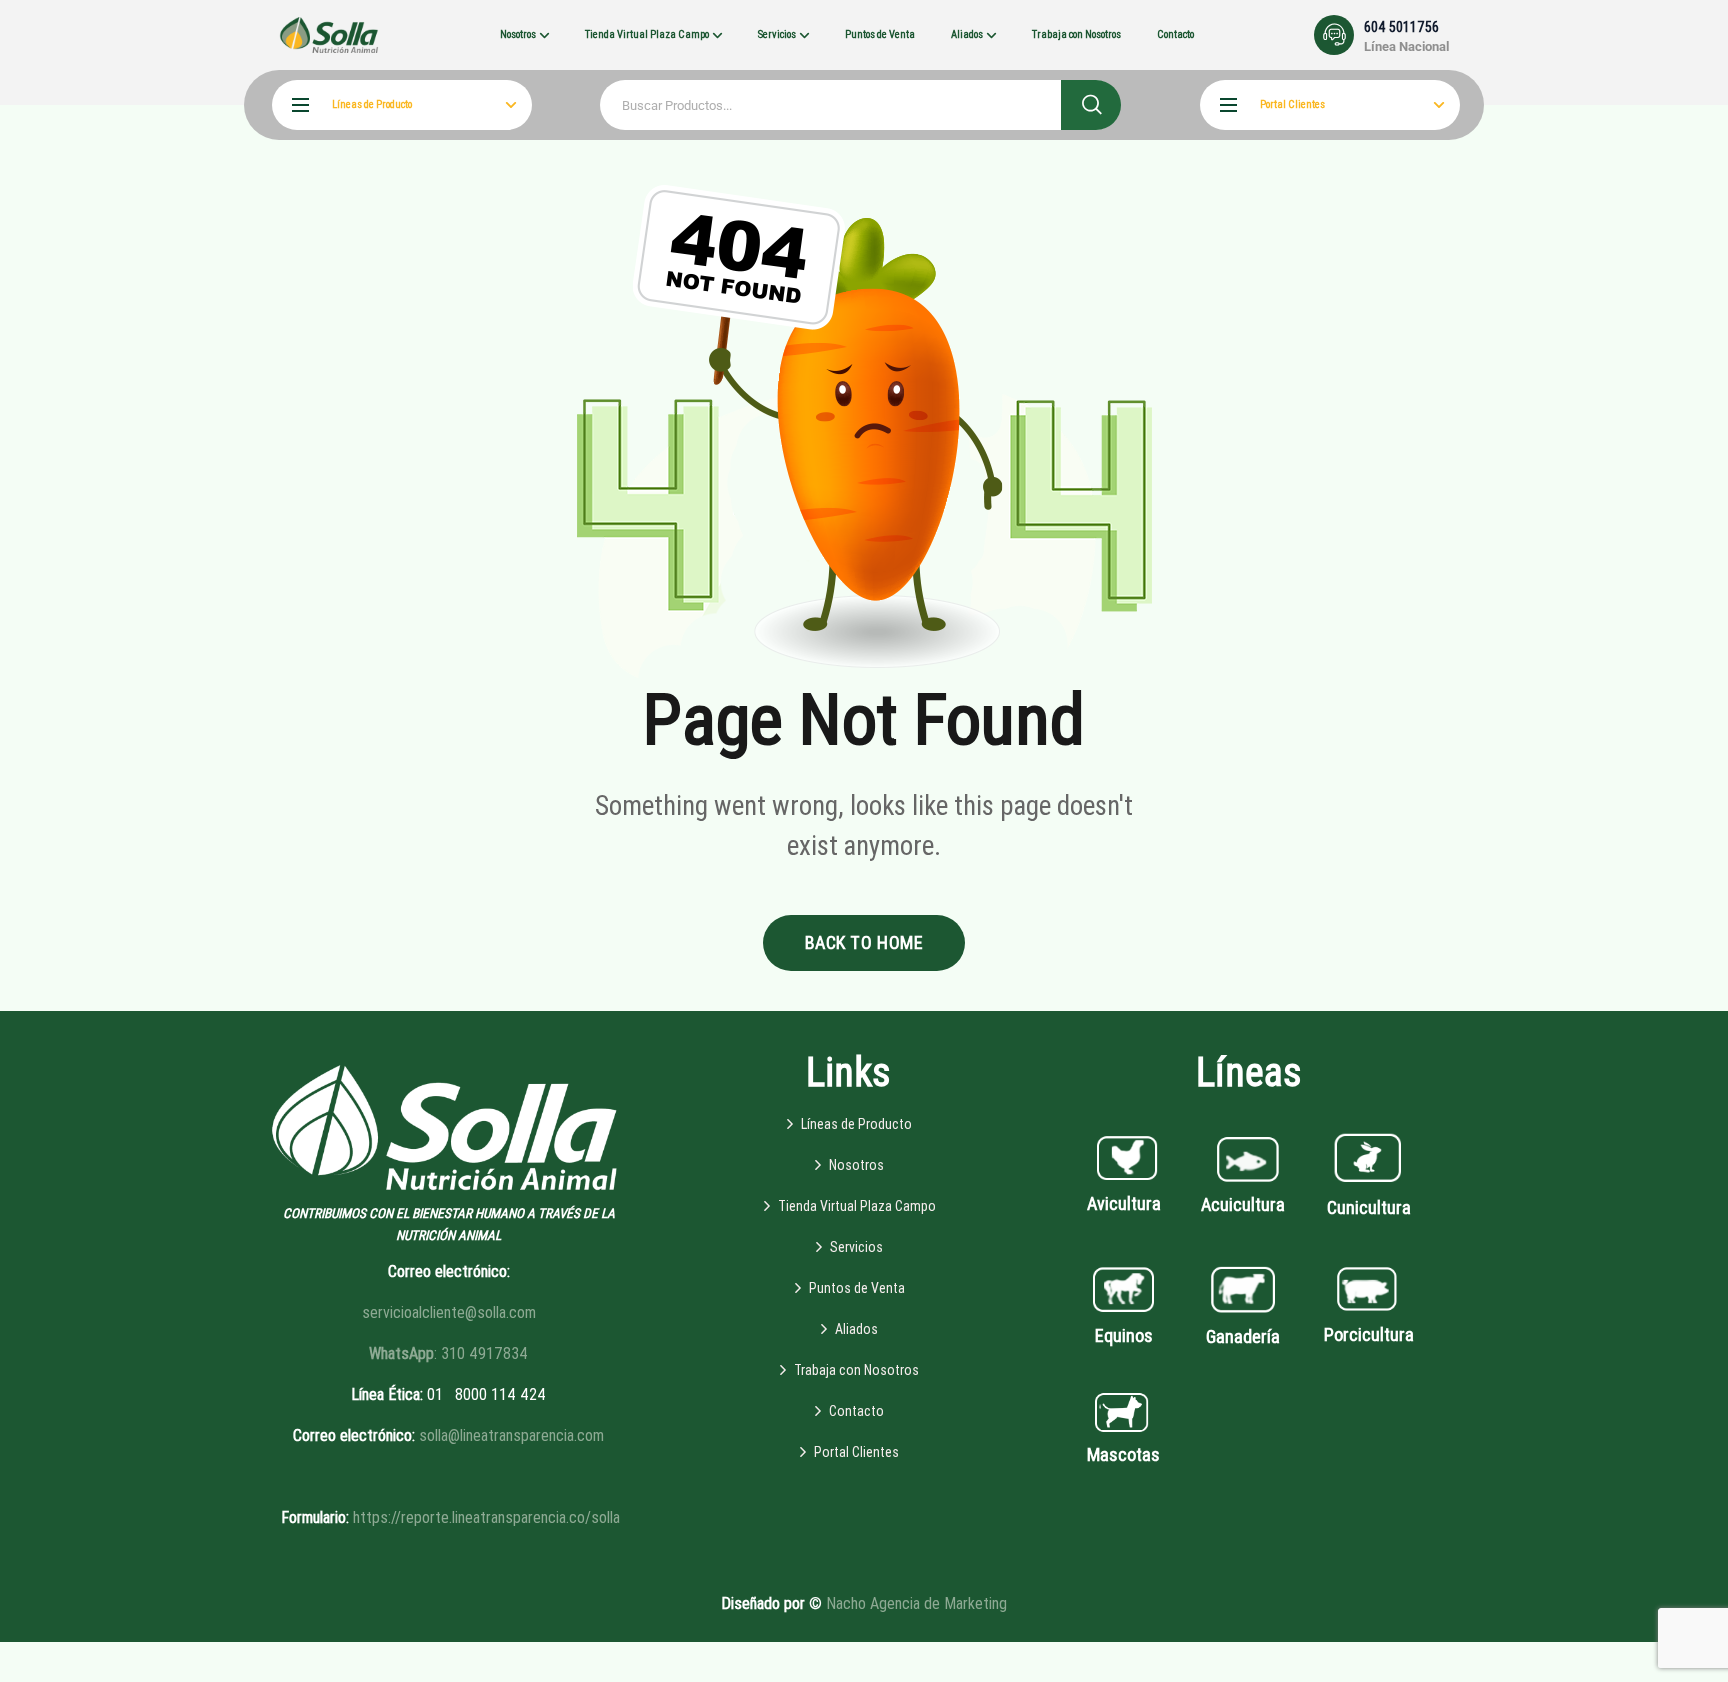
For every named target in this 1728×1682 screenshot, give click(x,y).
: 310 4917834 (448, 1353)
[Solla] (329, 34)
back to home (864, 942)
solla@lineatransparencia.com (511, 1435)
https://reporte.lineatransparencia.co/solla (486, 1517)
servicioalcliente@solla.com (449, 1312)
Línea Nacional (1406, 46)
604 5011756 (1401, 27)
